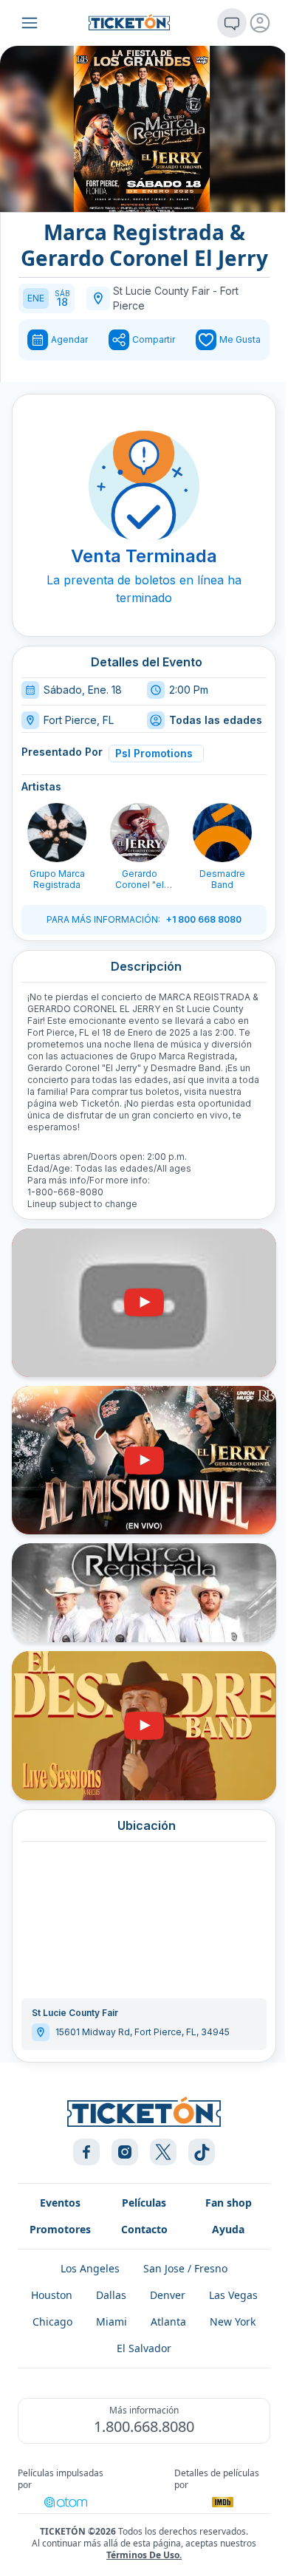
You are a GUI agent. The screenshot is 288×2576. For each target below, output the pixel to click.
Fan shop (229, 2203)
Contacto (144, 2229)
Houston (52, 2295)
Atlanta (168, 2322)
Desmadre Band (222, 879)
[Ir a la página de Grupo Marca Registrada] (57, 833)
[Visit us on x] (163, 2152)
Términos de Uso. (144, 2555)
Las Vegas (233, 2295)
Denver (168, 2295)
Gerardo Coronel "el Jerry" (140, 879)
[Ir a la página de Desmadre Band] (222, 833)
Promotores (60, 2229)
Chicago (52, 2322)
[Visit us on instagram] (125, 2152)
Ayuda (228, 2229)
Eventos (60, 2203)
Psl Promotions (154, 753)
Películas (144, 2203)
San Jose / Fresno (185, 2268)
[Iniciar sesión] (260, 23)
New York (233, 2322)
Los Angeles (90, 2268)
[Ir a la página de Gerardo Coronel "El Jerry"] (140, 833)
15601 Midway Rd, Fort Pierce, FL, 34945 (143, 2032)
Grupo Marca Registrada (57, 879)
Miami (112, 2322)
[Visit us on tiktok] (202, 2152)
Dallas (111, 2295)
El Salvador (144, 2348)
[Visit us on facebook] (86, 2152)
